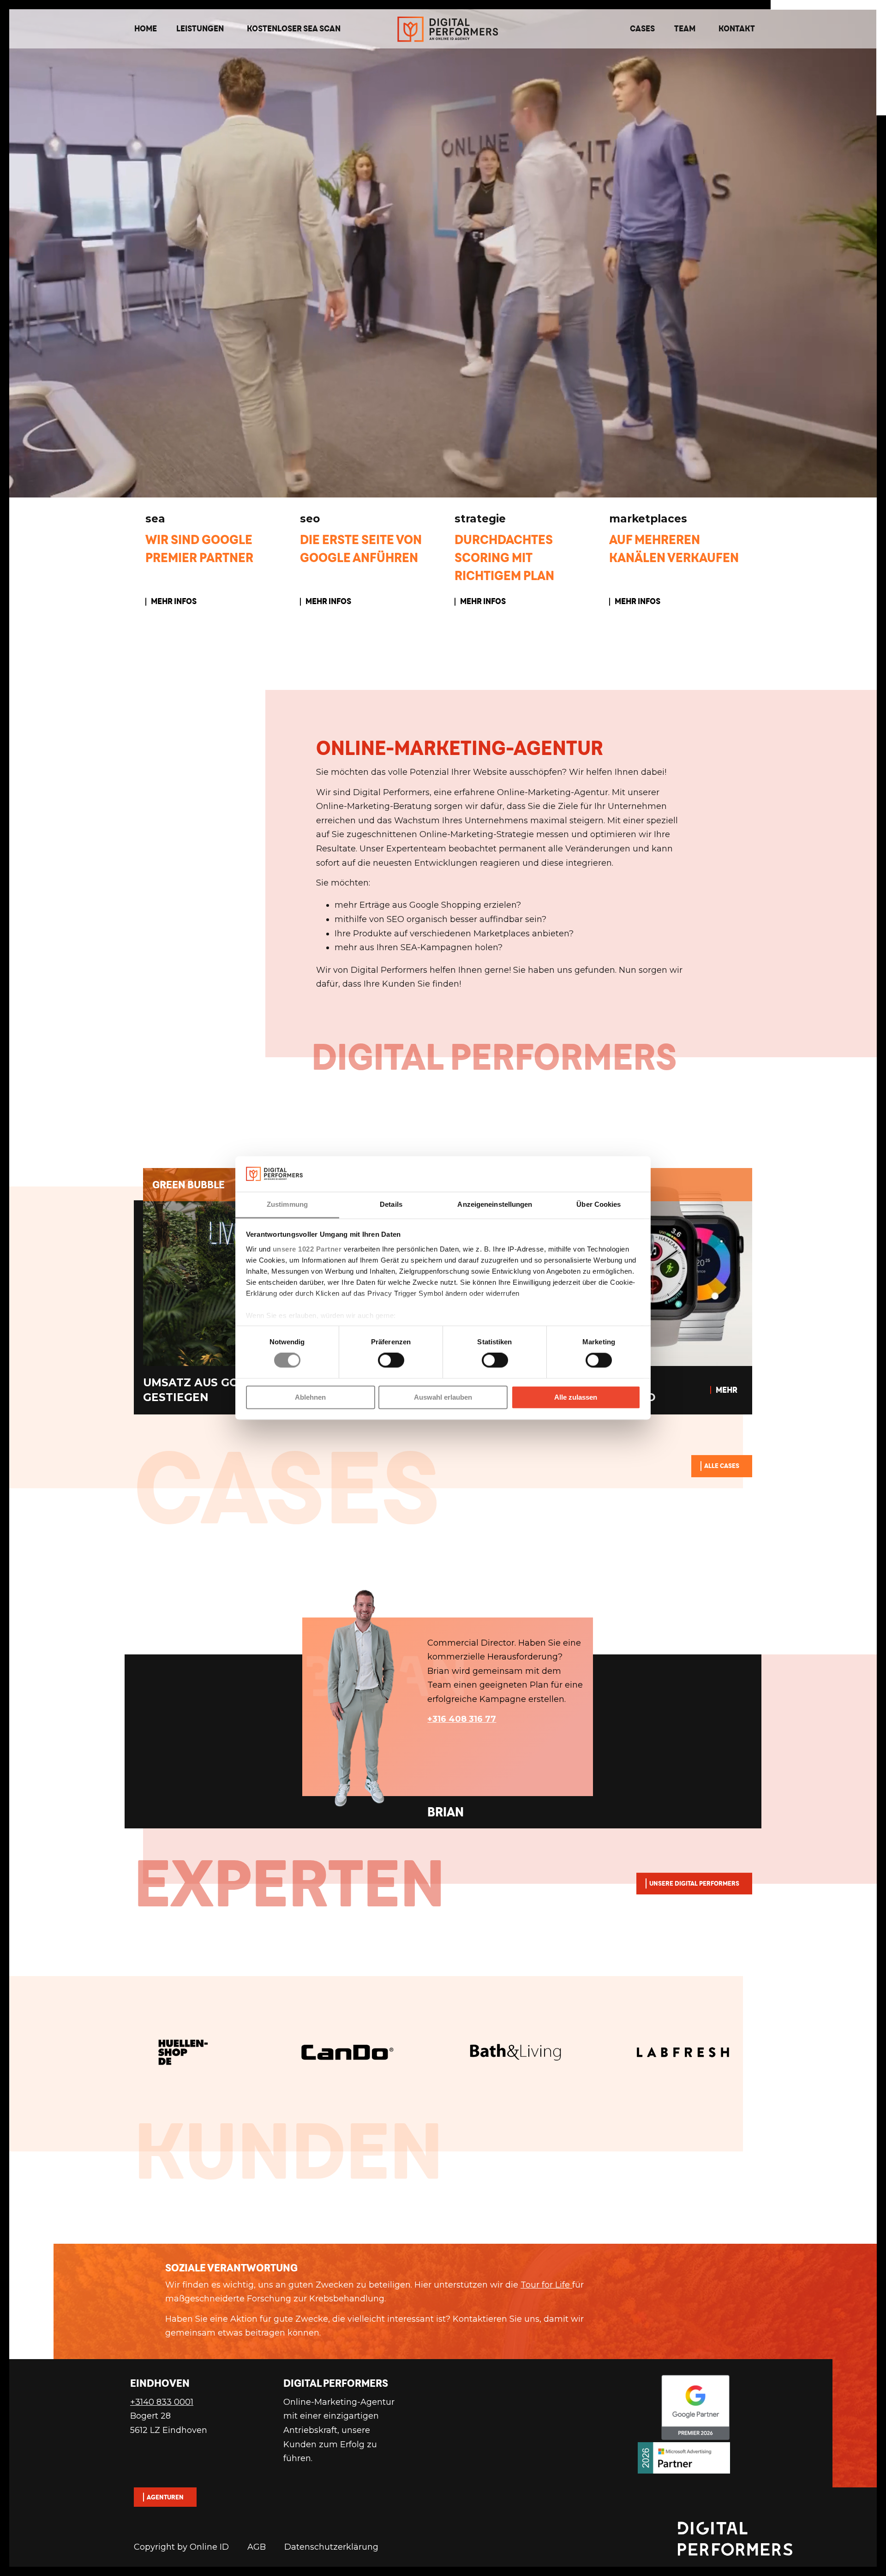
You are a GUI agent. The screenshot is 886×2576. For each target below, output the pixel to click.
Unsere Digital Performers (694, 1883)
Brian (157, 2073)
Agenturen (165, 2511)
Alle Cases (722, 1466)
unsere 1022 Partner (307, 1249)
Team (685, 28)
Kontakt (737, 28)
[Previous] (115, 2128)
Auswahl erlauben (443, 1397)
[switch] (391, 1360)
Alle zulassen (576, 1397)
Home (146, 28)
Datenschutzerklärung (331, 2561)
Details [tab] (391, 1204)
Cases (642, 28)
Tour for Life (546, 2299)
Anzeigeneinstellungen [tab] (495, 1204)
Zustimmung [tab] (287, 1204)
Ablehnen (310, 1397)
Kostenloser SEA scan (294, 28)
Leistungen (200, 28)
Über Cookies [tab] (599, 1204)
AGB (257, 2561)
